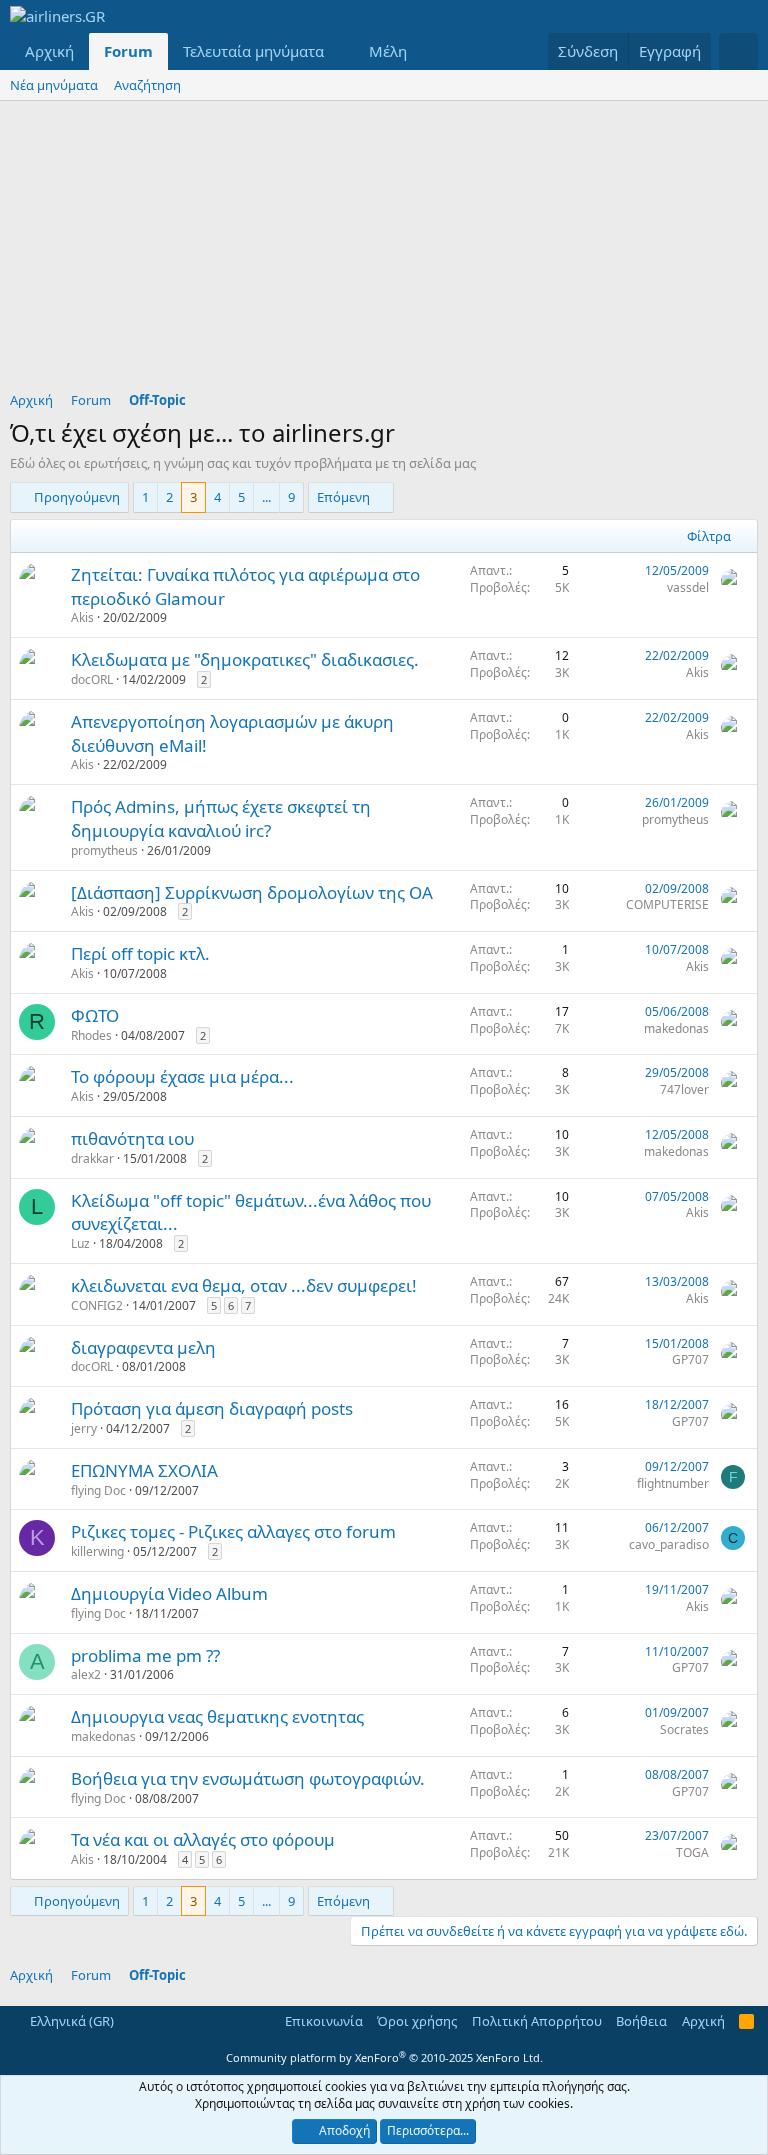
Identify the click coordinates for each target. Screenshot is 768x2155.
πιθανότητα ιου (132, 1138)
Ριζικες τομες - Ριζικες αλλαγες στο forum (233, 1531)
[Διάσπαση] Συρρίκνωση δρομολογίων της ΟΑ (252, 892)
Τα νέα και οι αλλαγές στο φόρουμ (203, 1839)
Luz (80, 1243)
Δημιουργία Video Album (169, 1593)
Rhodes (91, 1035)
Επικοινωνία (324, 2021)
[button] (340, 51)
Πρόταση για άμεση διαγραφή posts (212, 1408)
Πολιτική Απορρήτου (537, 2021)
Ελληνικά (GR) (70, 2021)
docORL (92, 679)
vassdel (688, 587)
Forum (128, 51)
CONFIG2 (97, 1305)
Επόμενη (343, 497)
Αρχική (49, 51)
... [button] (266, 497)
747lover (684, 1089)
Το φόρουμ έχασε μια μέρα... (182, 1076)
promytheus (104, 850)
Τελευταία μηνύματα (253, 51)
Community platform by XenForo (384, 2057)
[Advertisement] (384, 251)
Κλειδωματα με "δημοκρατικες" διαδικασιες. (245, 659)
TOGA (692, 1852)
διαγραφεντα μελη (143, 1347)
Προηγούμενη (77, 497)
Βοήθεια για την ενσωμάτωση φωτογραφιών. (248, 1778)
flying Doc (98, 1490)
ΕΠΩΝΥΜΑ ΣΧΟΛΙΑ (144, 1470)
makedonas (676, 1028)
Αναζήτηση (147, 85)
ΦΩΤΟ (95, 1015)
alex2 (86, 1674)
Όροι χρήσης (417, 2021)
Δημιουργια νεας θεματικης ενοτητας (217, 1716)
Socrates (684, 1729)
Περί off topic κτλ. (140, 953)
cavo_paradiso (669, 1544)
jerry (84, 1428)
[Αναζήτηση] (738, 51)
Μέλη (388, 51)
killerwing (97, 1551)
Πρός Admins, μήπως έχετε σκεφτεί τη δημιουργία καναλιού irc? (221, 818)
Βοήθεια (641, 2021)
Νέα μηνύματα (54, 85)
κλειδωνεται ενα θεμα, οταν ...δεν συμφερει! (244, 1285)
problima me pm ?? (145, 1655)
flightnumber (673, 1483)
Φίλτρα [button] (709, 536)
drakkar (92, 1158)
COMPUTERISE (667, 904)
